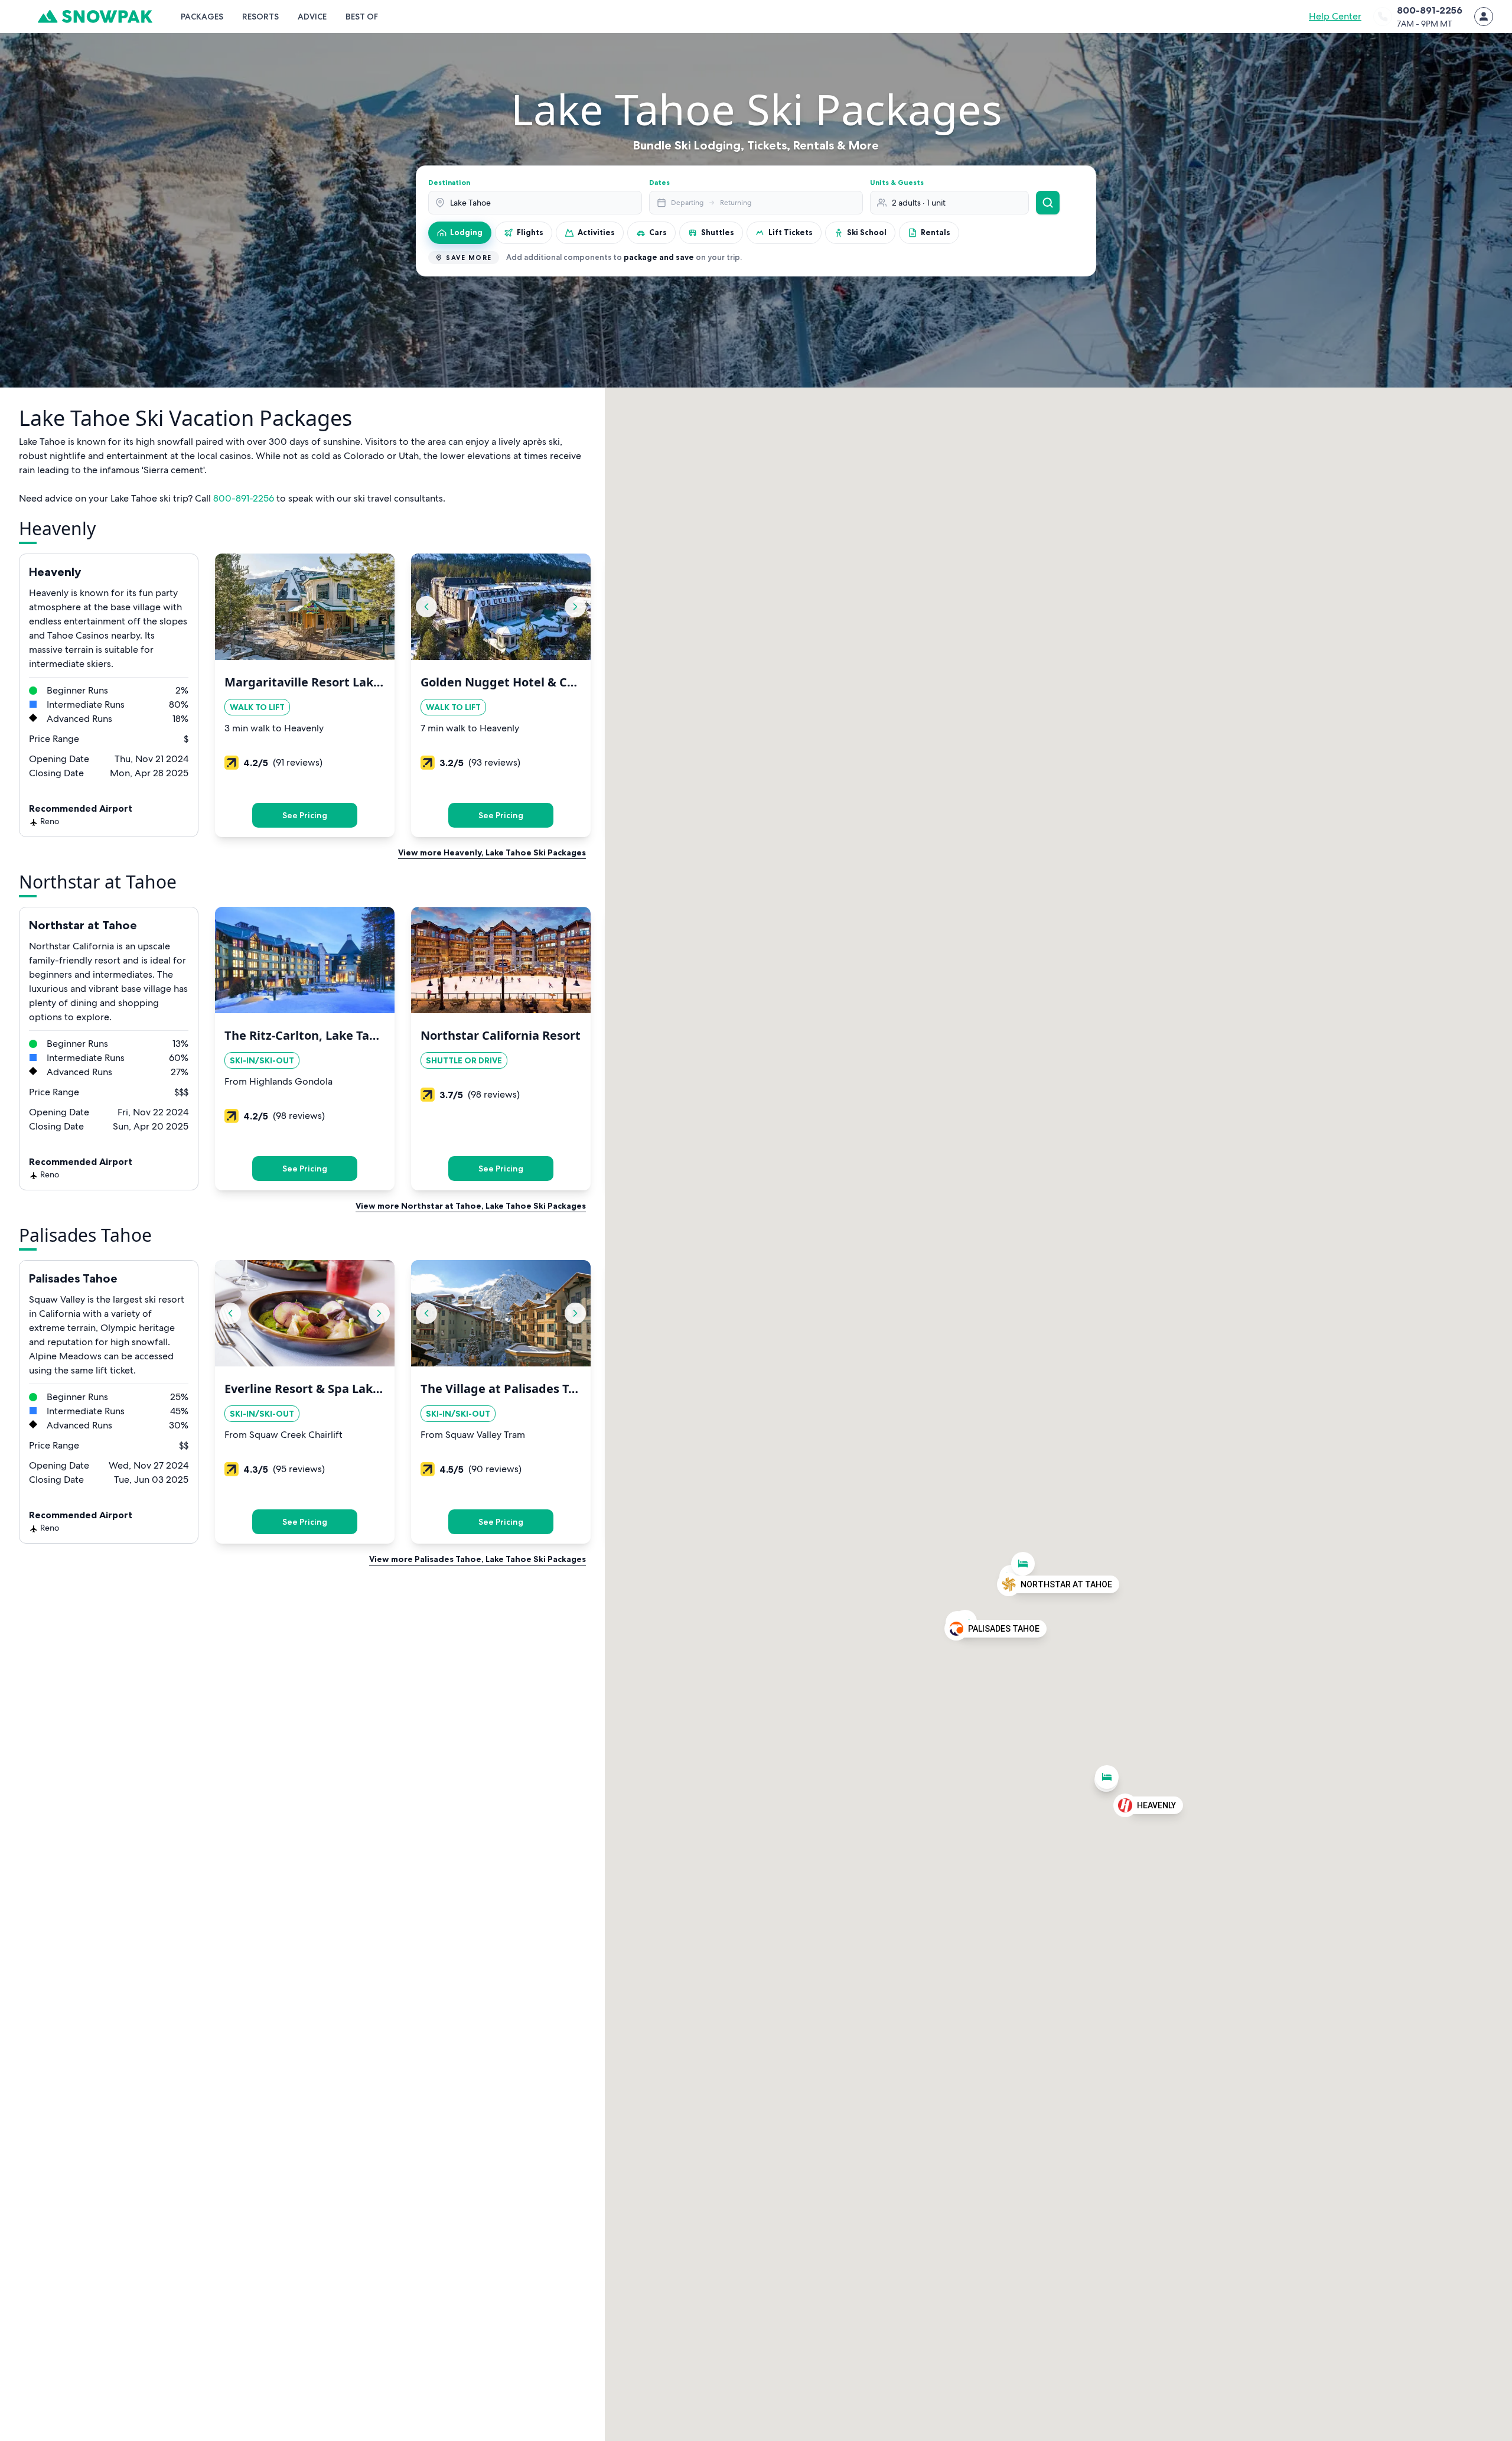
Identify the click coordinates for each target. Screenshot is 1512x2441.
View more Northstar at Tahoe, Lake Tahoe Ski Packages (471, 1206)
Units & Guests (897, 182)
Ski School (867, 232)
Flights (530, 232)
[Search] (1048, 203)
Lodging (466, 232)
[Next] (575, 607)
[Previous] (426, 607)
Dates (659, 182)
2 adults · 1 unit (919, 203)
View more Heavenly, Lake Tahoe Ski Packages (492, 852)
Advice (312, 17)
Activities (596, 232)
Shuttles (718, 232)
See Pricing (305, 815)
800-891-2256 (244, 498)
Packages (202, 17)
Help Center (1335, 16)
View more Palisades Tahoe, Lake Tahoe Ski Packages (478, 1559)
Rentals (936, 232)
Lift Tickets (791, 232)
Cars (658, 232)
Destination (449, 182)
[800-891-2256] (1383, 17)
